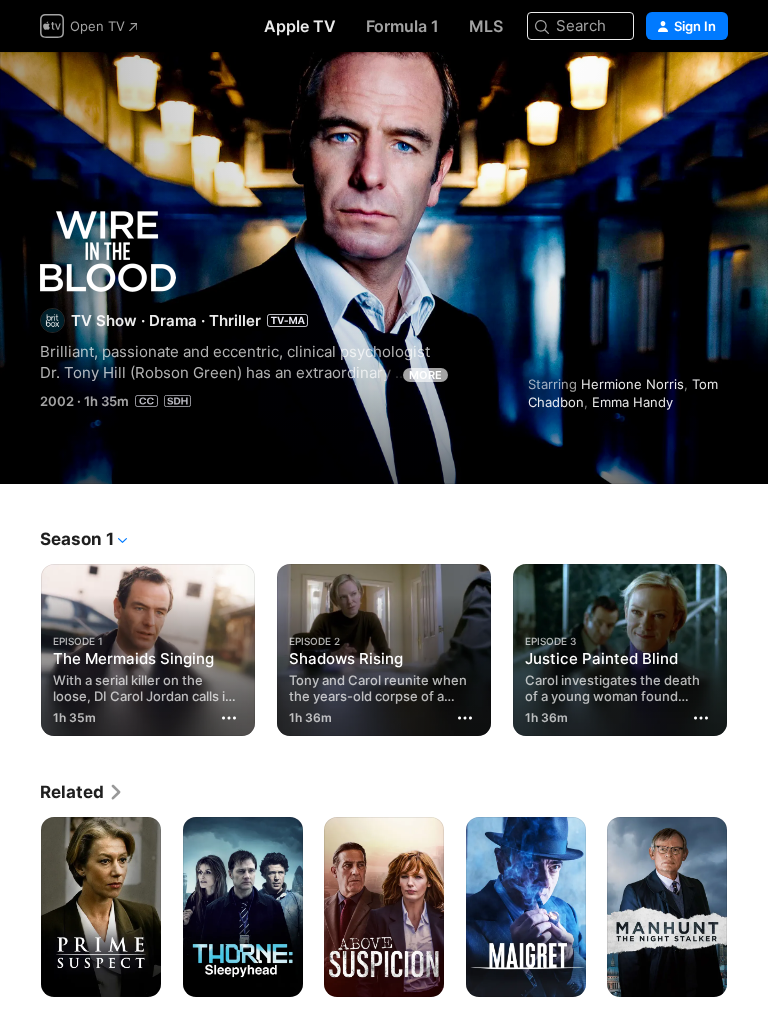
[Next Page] (748, 646)
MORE (425, 375)
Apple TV (300, 26)
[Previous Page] (20, 646)
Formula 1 (402, 26)
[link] (82, 792)
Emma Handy (632, 402)
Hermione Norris (632, 384)
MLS (486, 26)
